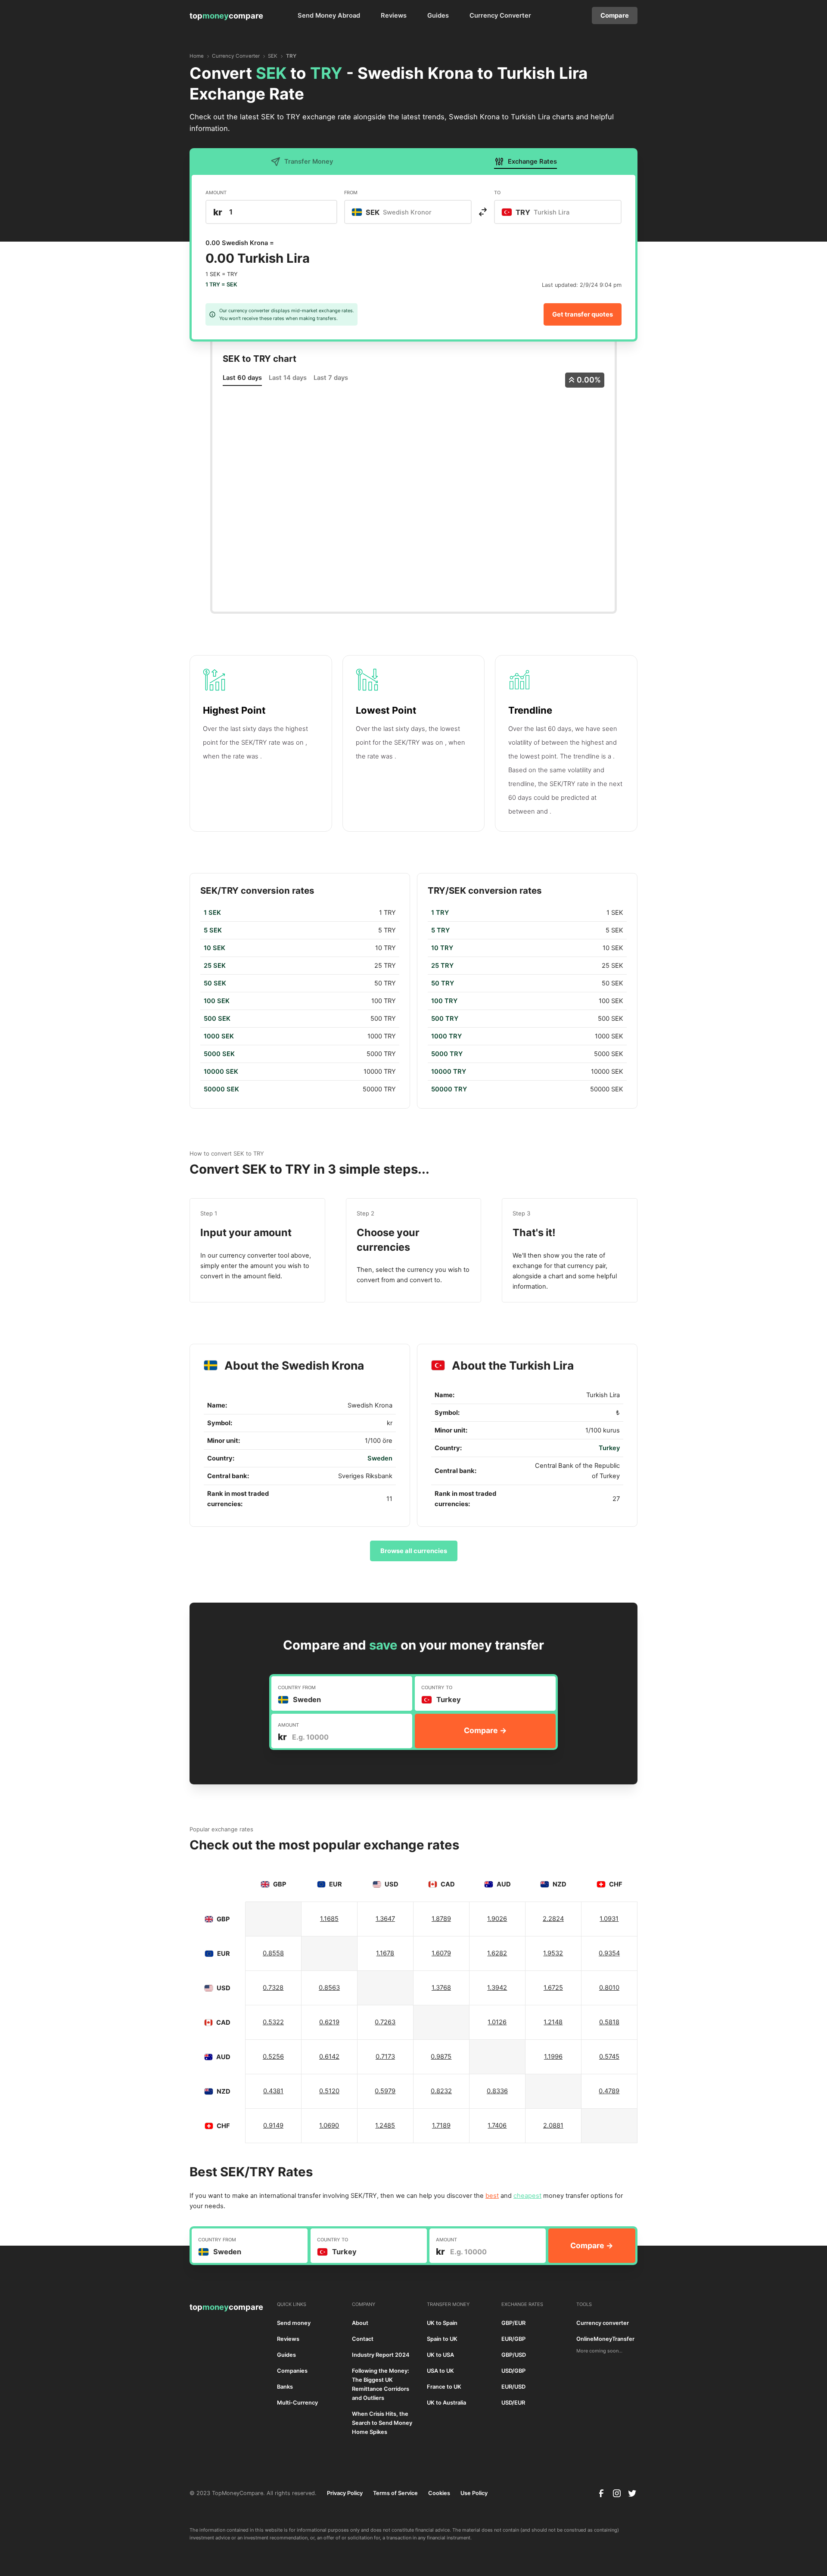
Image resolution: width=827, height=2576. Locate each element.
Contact (363, 2339)
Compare (615, 16)
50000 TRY (449, 1089)
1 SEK (212, 913)
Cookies (439, 2493)
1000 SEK (219, 1036)
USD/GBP (513, 2371)
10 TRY (442, 948)
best (492, 2196)
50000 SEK (221, 1089)
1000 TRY (446, 1036)
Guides (438, 16)
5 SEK (213, 930)
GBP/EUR (513, 2323)
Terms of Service (395, 2493)
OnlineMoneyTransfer (605, 2339)
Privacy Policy (345, 2493)
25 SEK (215, 966)
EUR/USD (513, 2387)
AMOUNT (216, 193)
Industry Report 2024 (381, 2355)
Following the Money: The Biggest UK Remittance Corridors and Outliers (381, 2384)
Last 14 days (288, 378)
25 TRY (442, 966)
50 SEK (215, 983)
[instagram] (617, 2493)
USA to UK (440, 2371)
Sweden (380, 1458)
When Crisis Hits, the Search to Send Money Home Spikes (382, 2423)
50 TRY (443, 983)
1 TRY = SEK (221, 284)
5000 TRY (447, 1054)
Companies (292, 2371)
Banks (285, 2387)
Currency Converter (500, 16)
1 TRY (440, 913)
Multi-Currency (297, 2403)
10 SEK (215, 948)
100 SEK (217, 1001)
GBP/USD (514, 2355)
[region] (300, 1001)
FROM (351, 193)
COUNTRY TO (437, 1687)
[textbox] (396, 212)
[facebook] (601, 2493)
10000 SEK (221, 1072)
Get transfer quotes (583, 314)
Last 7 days (331, 378)
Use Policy (474, 2493)
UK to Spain (442, 2323)
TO (497, 193)
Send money (294, 2323)
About (360, 2323)
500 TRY (445, 1019)
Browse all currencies (414, 1551)
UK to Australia (446, 2403)
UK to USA (440, 2355)
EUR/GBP (513, 2339)
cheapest (527, 2196)
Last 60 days (242, 378)
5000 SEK (219, 1054)
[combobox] (408, 212)
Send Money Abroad (329, 16)
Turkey (609, 1448)
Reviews (394, 16)
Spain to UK (442, 2339)
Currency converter (603, 2323)
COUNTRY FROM (297, 1687)
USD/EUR (513, 2403)
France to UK (444, 2387)
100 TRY (444, 1001)
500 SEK (217, 1019)
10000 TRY (449, 1072)
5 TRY (440, 930)
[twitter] (632, 2493)
